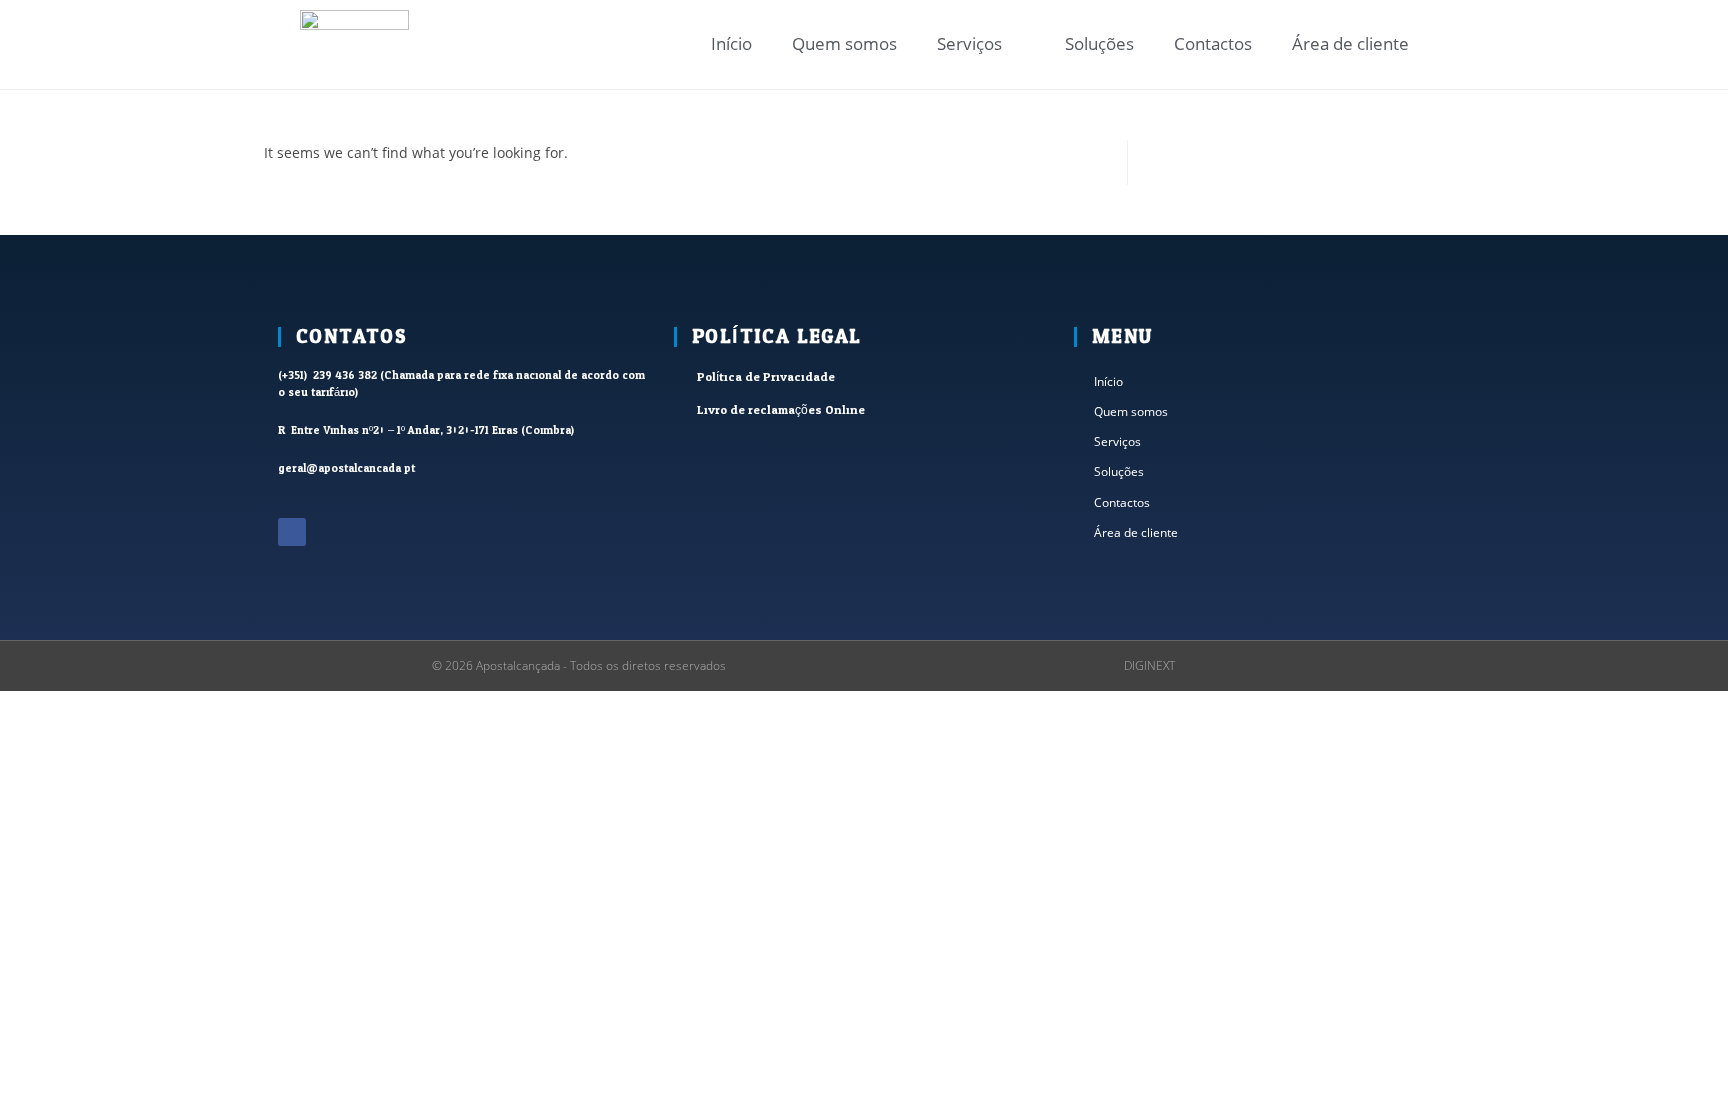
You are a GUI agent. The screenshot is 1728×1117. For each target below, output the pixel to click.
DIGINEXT (1149, 665)
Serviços (969, 43)
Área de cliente (1350, 43)
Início (731, 43)
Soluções (1099, 43)
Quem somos (844, 43)
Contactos (1213, 43)
